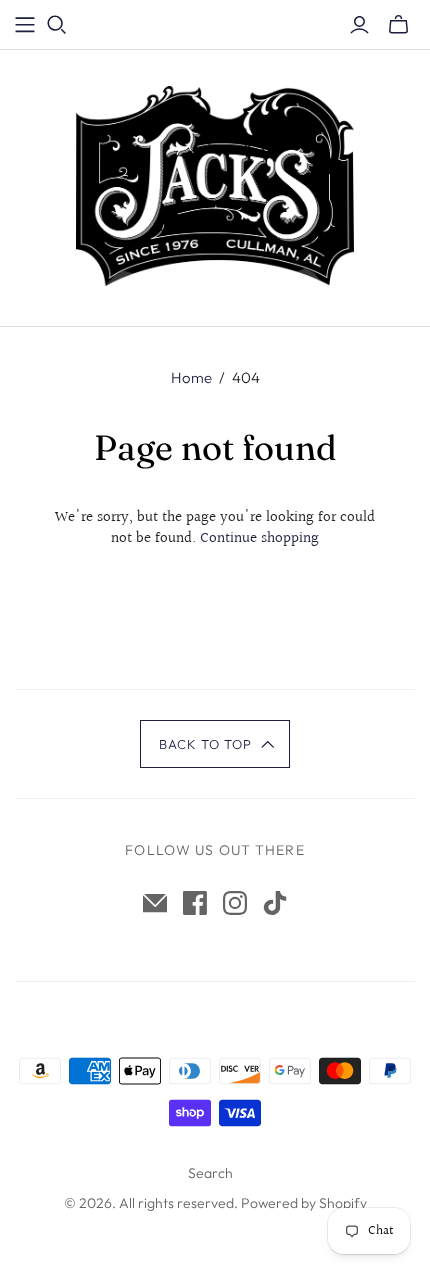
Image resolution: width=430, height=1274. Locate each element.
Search (210, 1173)
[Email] (155, 903)
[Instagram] (235, 903)
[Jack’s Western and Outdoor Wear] (215, 184)
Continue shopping (259, 538)
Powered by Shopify (304, 1203)
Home (191, 377)
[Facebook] (195, 903)
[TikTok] (275, 903)
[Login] (359, 25)
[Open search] (57, 25)
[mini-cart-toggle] (398, 25)
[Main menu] (25, 25)
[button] (215, 744)
